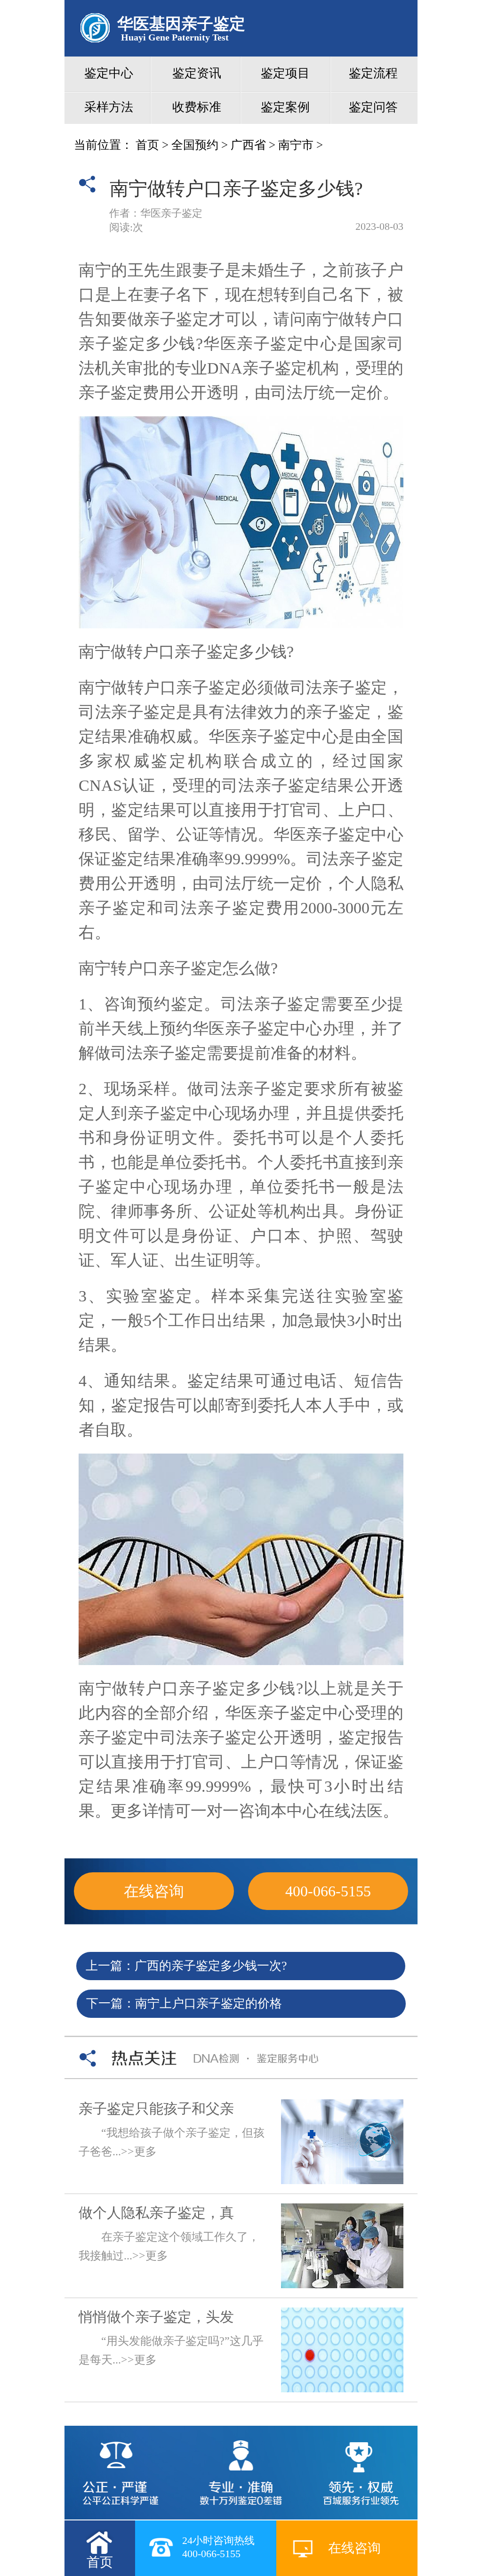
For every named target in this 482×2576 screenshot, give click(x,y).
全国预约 (195, 145)
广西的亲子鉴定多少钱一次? (211, 1966)
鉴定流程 (373, 73)
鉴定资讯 (197, 73)
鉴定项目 (285, 73)
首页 (147, 145)
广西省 (248, 145)
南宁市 (296, 145)
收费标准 (197, 107)
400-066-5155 (328, 1891)
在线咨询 (154, 1891)
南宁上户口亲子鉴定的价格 (209, 2003)
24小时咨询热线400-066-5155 (218, 2547)
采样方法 (109, 107)
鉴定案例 (285, 107)
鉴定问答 (373, 107)
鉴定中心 (109, 73)
